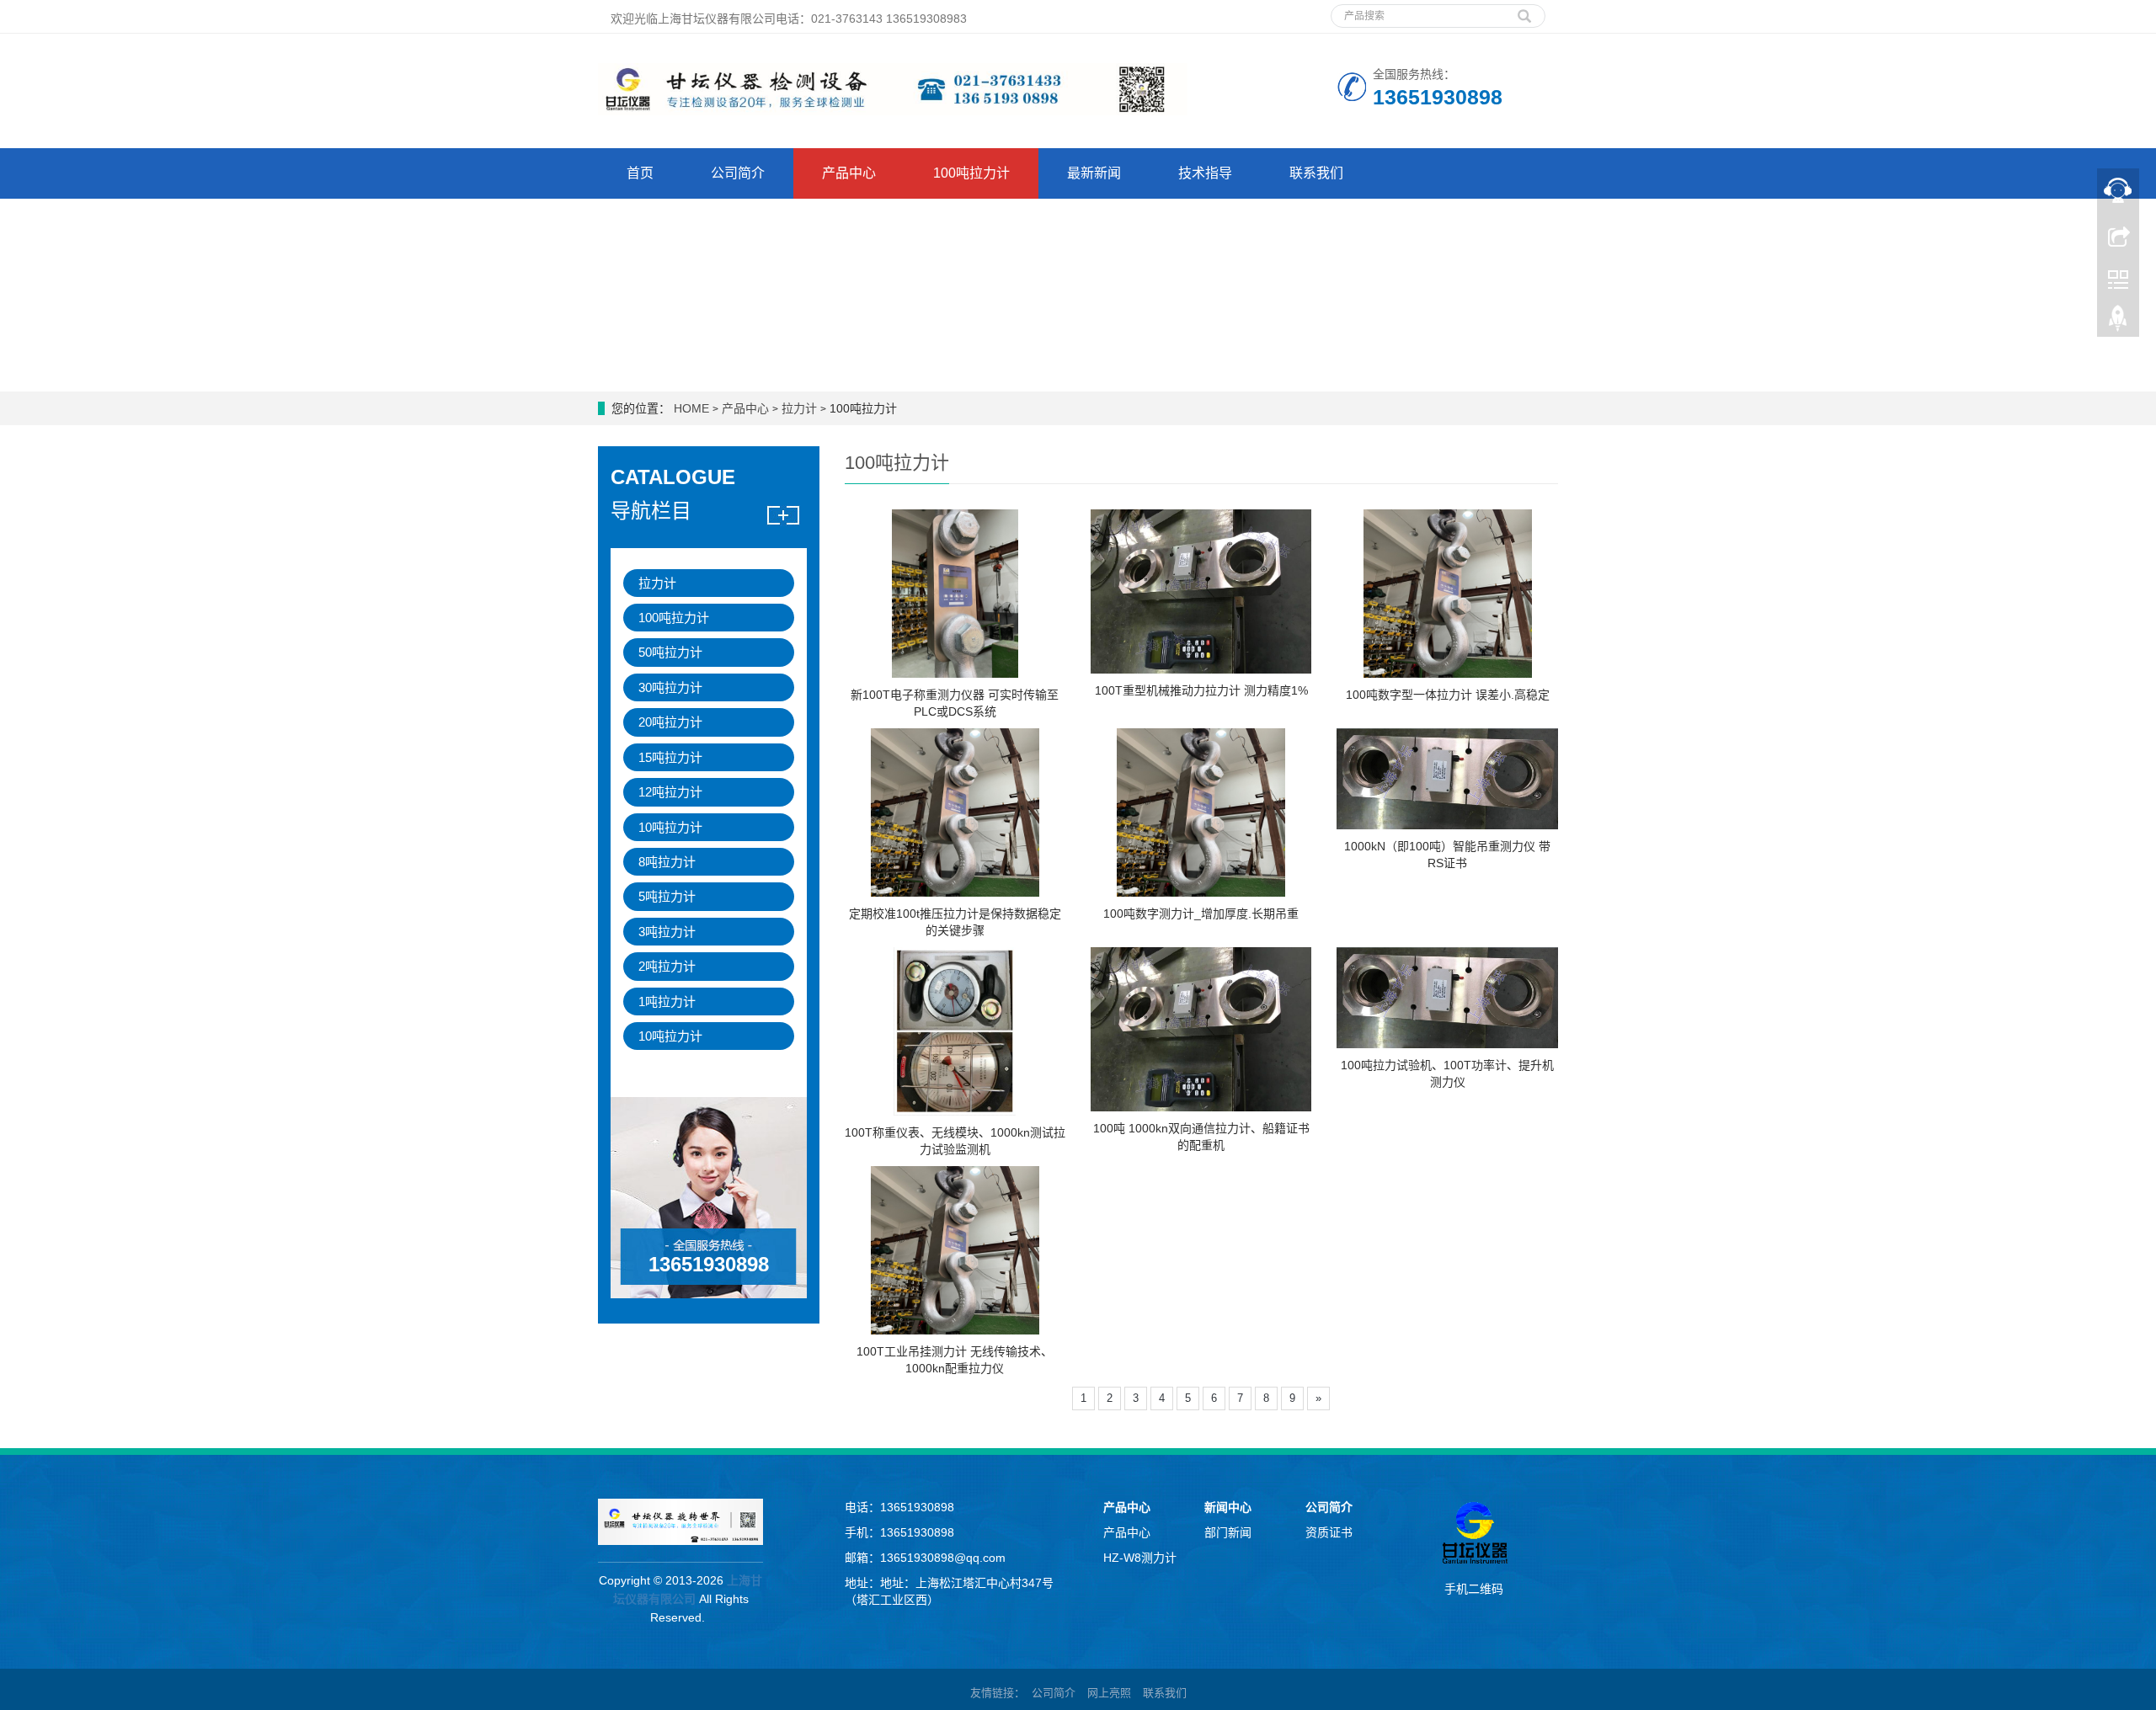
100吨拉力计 (971, 173)
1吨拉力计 (667, 1001)
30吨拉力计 (670, 687)
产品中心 (849, 173)
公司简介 (738, 173)
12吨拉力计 (670, 792)
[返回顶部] (2118, 322)
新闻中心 (1228, 1507)
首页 (640, 173)
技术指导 (1205, 173)
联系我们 (1316, 173)
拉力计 (799, 408)
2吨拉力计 (667, 966)
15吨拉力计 (670, 757)
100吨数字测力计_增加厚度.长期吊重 (1201, 914)
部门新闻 (1228, 1532)
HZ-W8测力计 (1140, 1558)
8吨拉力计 (667, 862)
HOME (691, 408)
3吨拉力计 (667, 932)
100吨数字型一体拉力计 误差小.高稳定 (1448, 695)
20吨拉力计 (670, 722)
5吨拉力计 (667, 896)
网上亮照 (1109, 1693)
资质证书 (1329, 1532)
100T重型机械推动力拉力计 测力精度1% (1201, 690)
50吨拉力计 (670, 652)
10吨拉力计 (670, 827)
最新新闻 (1094, 173)
